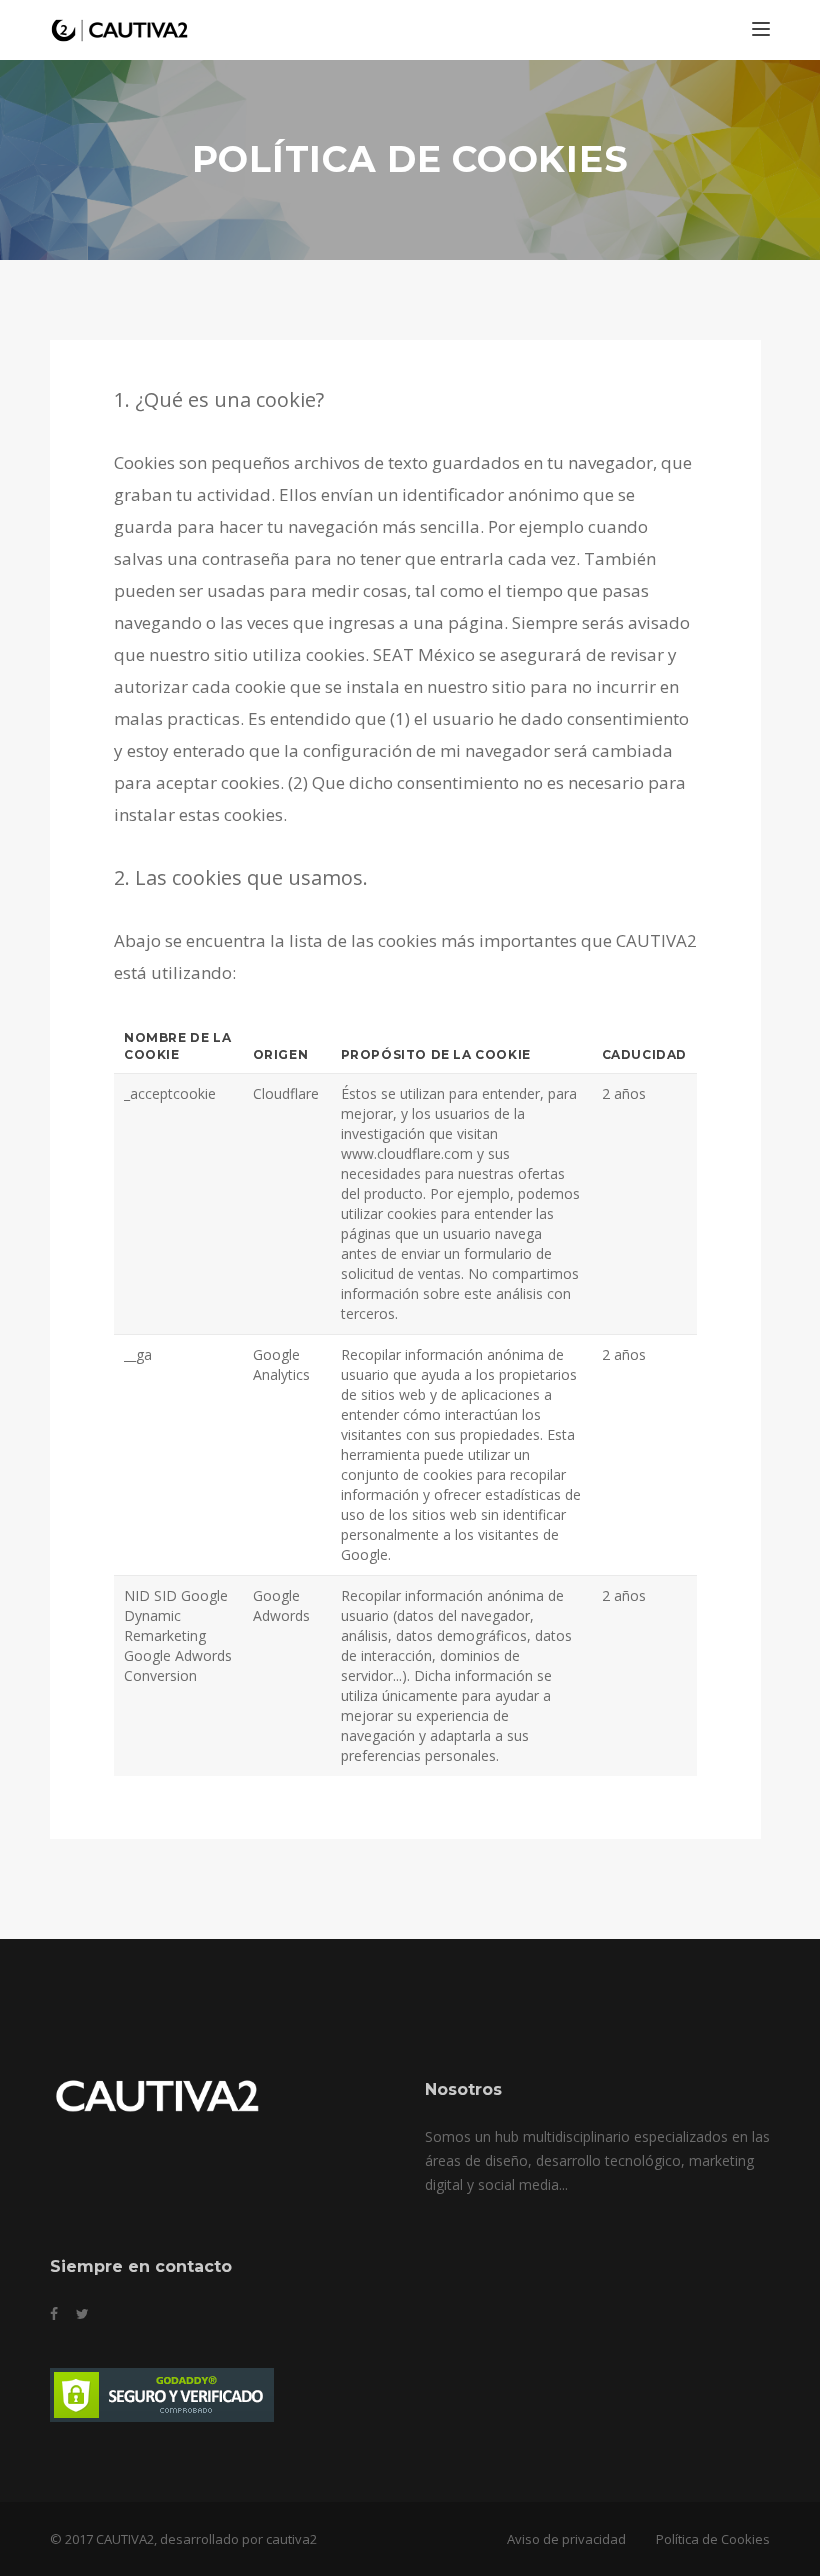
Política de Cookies (713, 2539)
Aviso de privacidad (566, 2539)
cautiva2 (291, 2539)
